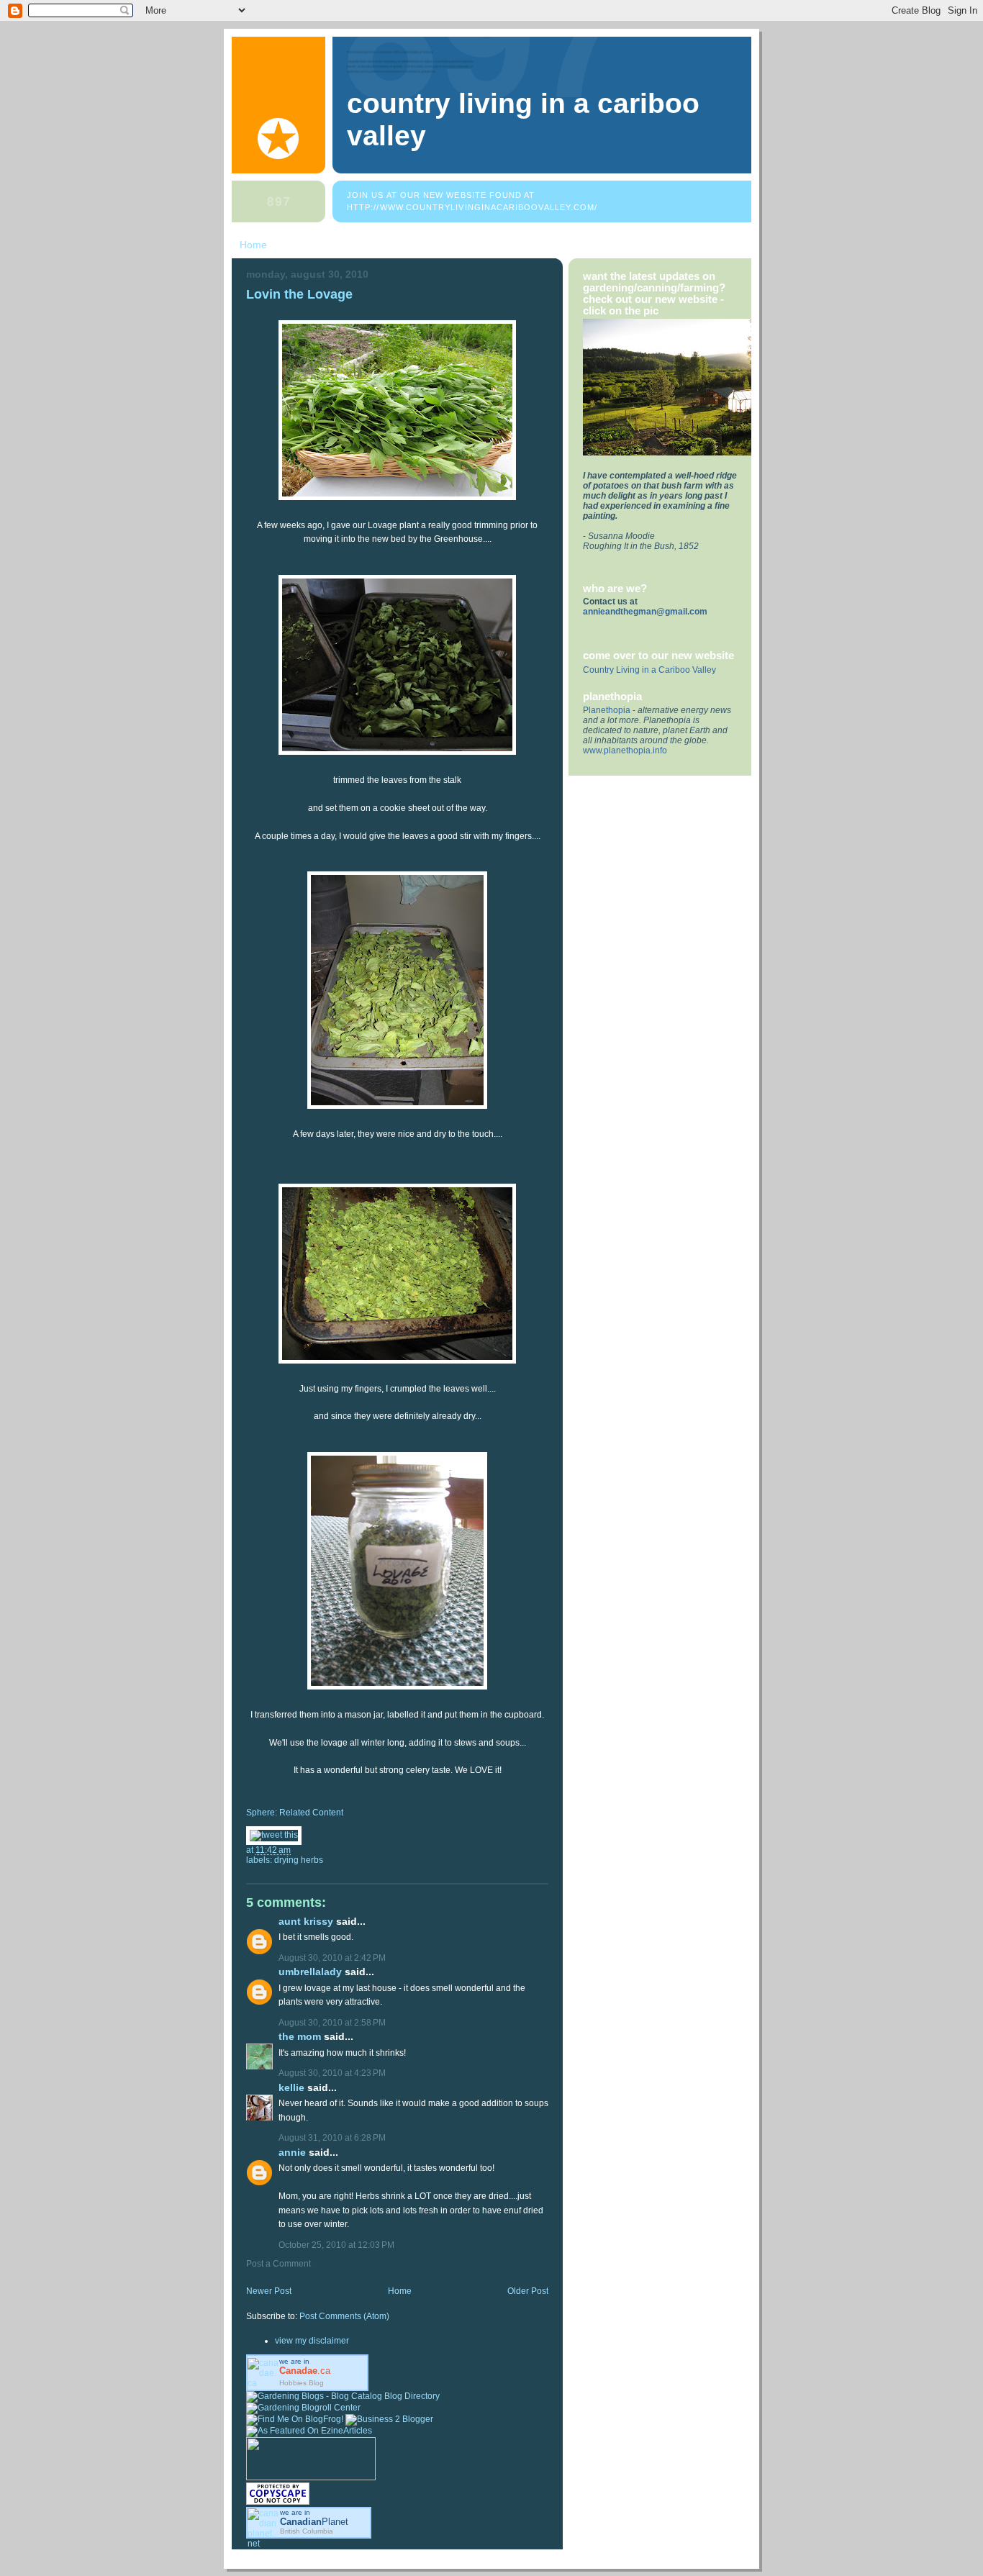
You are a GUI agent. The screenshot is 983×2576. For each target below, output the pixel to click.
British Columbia (307, 2531)
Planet (314, 2522)
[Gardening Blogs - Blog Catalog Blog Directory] (343, 2396)
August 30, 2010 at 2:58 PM (332, 2023)
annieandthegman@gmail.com (645, 612)
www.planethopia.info (625, 750)
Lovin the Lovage (299, 294)
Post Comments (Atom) (344, 2316)
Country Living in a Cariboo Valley (649, 670)
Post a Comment (278, 2264)
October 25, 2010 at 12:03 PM (336, 2245)
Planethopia (607, 710)
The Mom (300, 2037)
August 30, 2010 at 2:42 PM (332, 1958)
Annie (292, 2153)
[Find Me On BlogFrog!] (295, 2419)
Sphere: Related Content (295, 1813)
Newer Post (269, 2291)
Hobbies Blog (302, 2383)
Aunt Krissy (306, 1922)
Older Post (528, 2291)
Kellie (291, 2088)
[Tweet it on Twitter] (274, 1835)
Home (253, 245)
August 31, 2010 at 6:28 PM (332, 2138)
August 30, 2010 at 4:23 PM (332, 2073)
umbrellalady (310, 1972)
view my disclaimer (312, 2341)
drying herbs (299, 1860)
